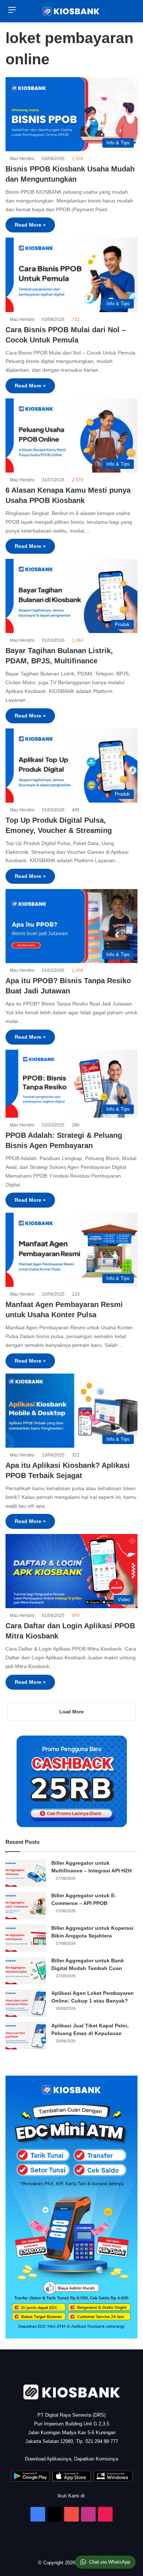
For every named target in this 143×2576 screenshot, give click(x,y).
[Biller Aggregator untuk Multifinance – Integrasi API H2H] (26, 1873)
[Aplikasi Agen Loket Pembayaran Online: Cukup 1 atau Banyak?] (26, 2003)
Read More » (30, 225)
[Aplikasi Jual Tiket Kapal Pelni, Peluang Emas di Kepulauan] (26, 2036)
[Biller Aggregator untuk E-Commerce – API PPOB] (26, 1906)
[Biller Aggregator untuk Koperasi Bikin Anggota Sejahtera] (26, 1938)
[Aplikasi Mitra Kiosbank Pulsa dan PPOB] (30, 2480)
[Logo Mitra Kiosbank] (71, 11)
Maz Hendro (23, 159)
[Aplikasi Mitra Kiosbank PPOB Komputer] (113, 2480)
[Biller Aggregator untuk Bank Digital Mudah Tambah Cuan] (26, 1971)
